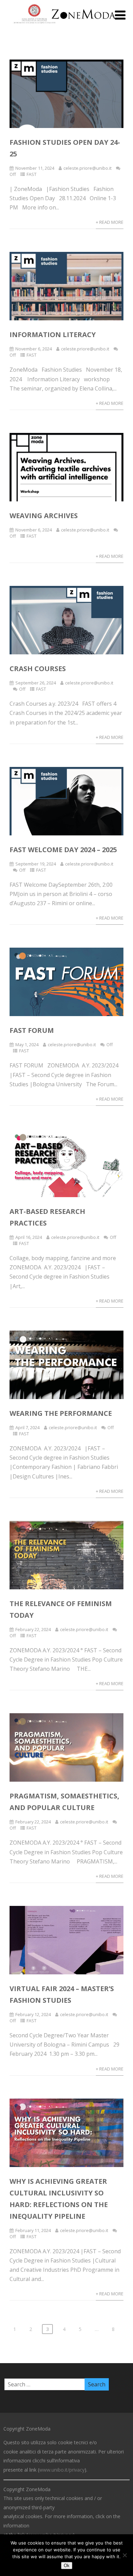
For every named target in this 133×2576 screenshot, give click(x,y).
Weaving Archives (44, 516)
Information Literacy (53, 335)
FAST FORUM (32, 1030)
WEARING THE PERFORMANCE (61, 1413)
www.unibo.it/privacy (62, 2470)
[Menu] (120, 15)
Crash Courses (38, 669)
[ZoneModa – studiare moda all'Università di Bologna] (66, 25)
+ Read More (110, 222)
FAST (32, 174)
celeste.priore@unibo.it (87, 168)
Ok (67, 2566)
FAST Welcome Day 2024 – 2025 (63, 850)
